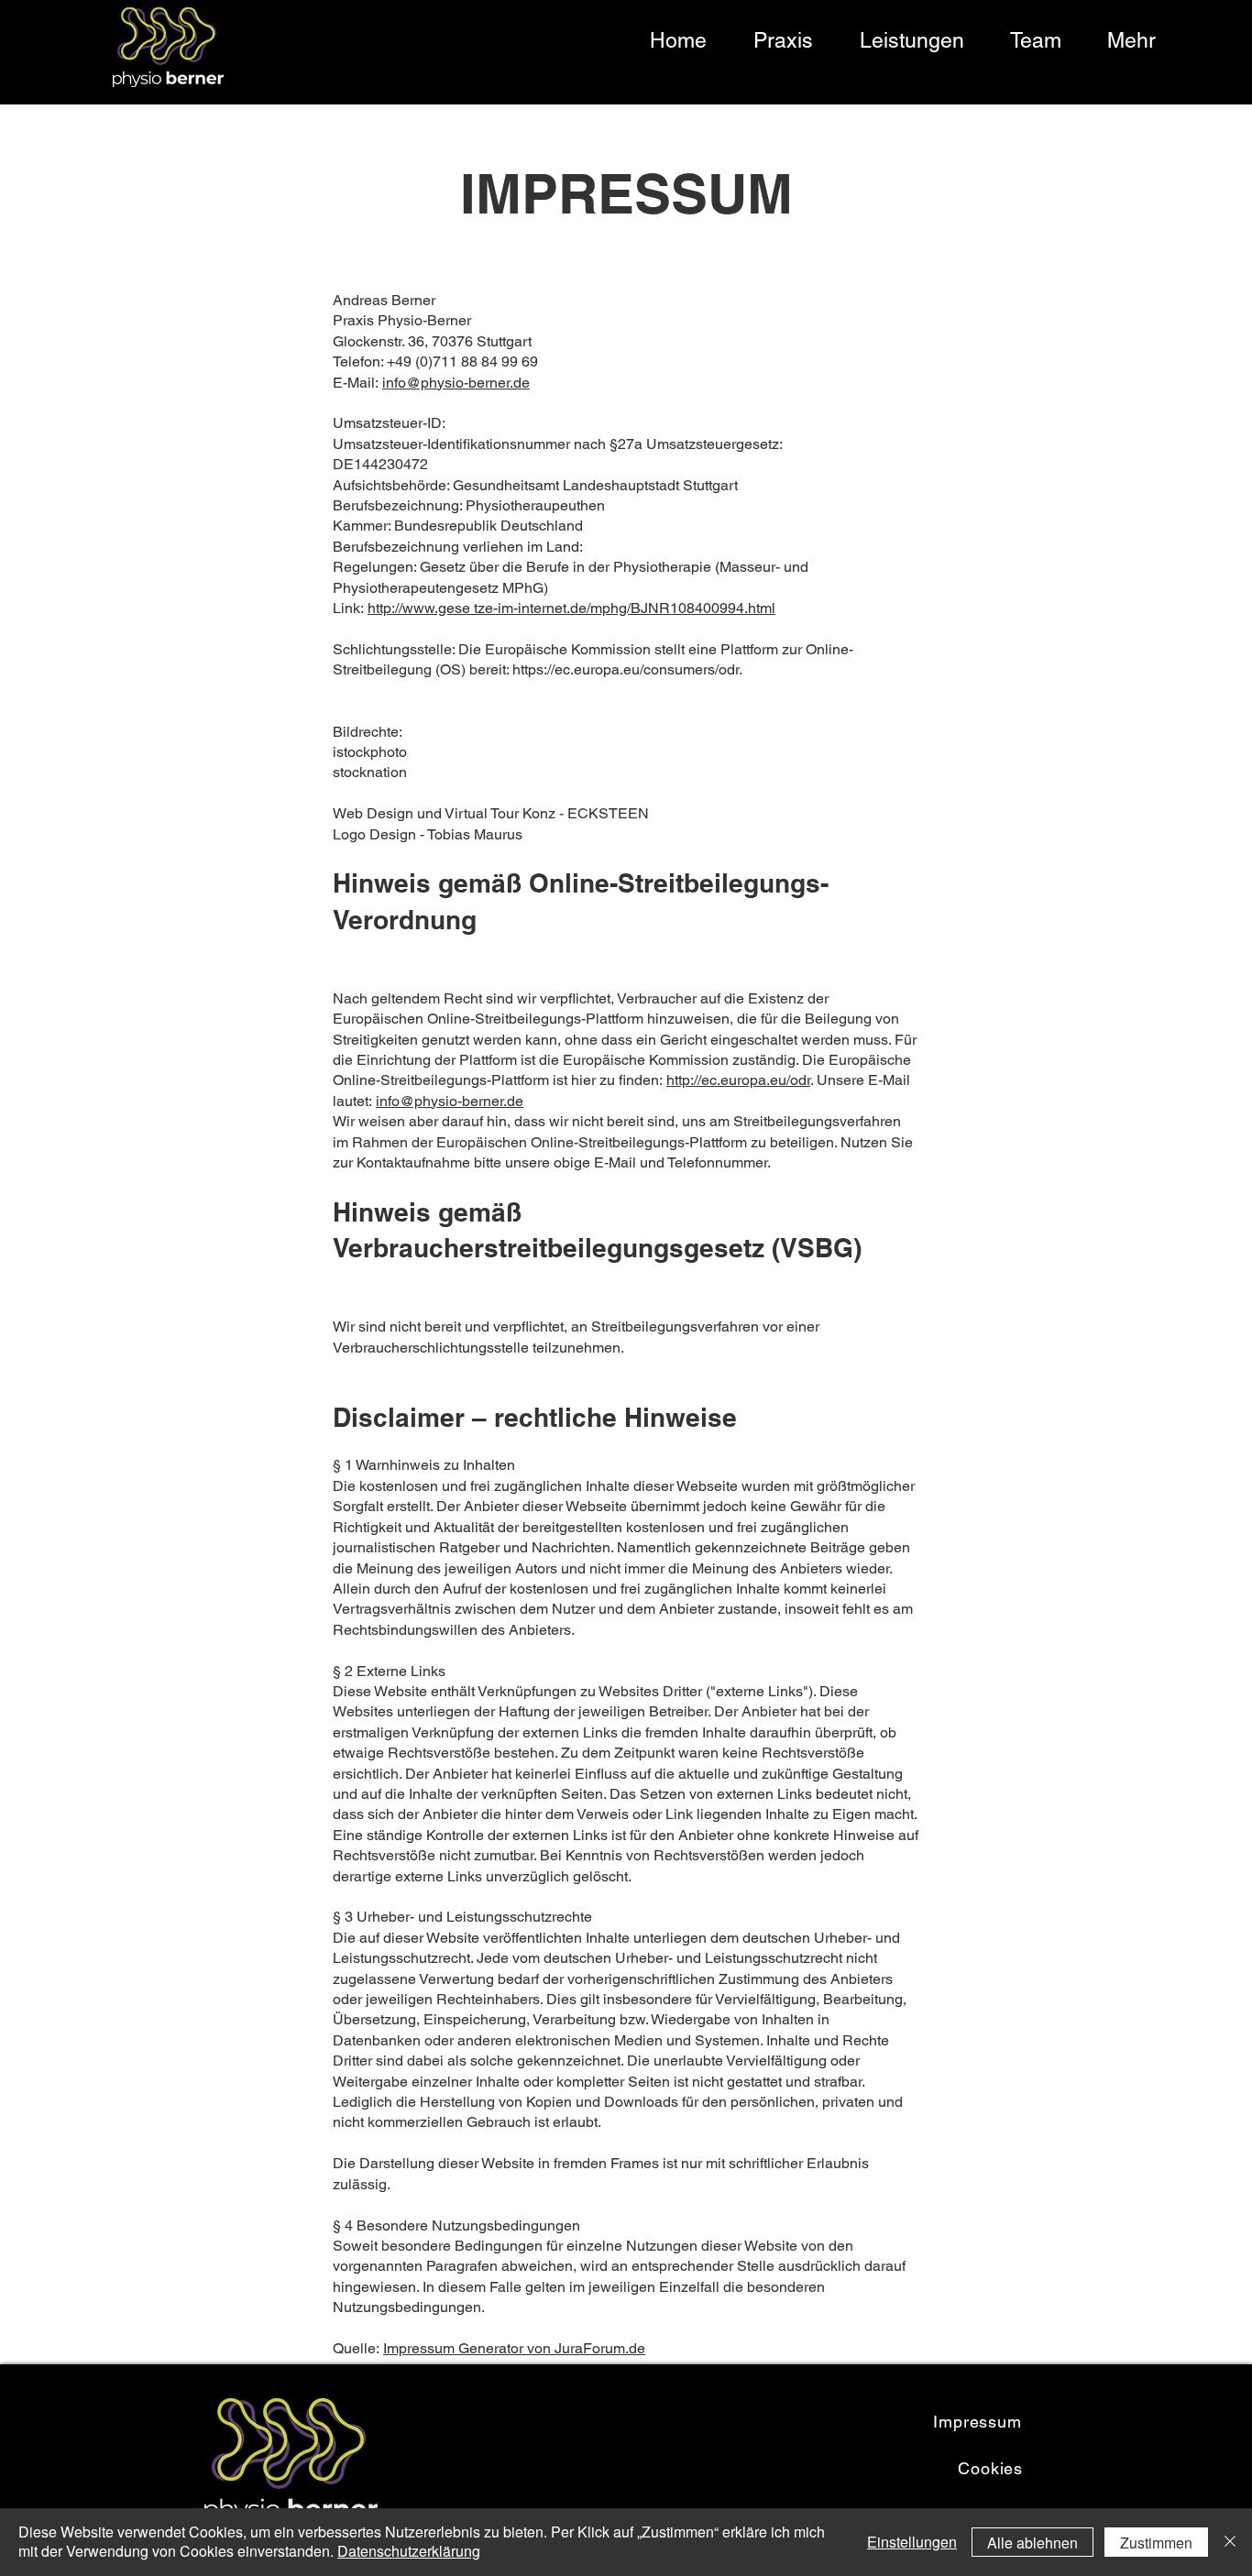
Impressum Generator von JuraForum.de (514, 2348)
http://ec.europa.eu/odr (738, 1080)
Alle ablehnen (1032, 2543)
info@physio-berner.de (456, 383)
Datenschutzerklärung (409, 2551)
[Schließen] (1230, 2542)
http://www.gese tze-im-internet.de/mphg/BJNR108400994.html (571, 608)
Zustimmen (1156, 2543)
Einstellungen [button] (912, 2542)
